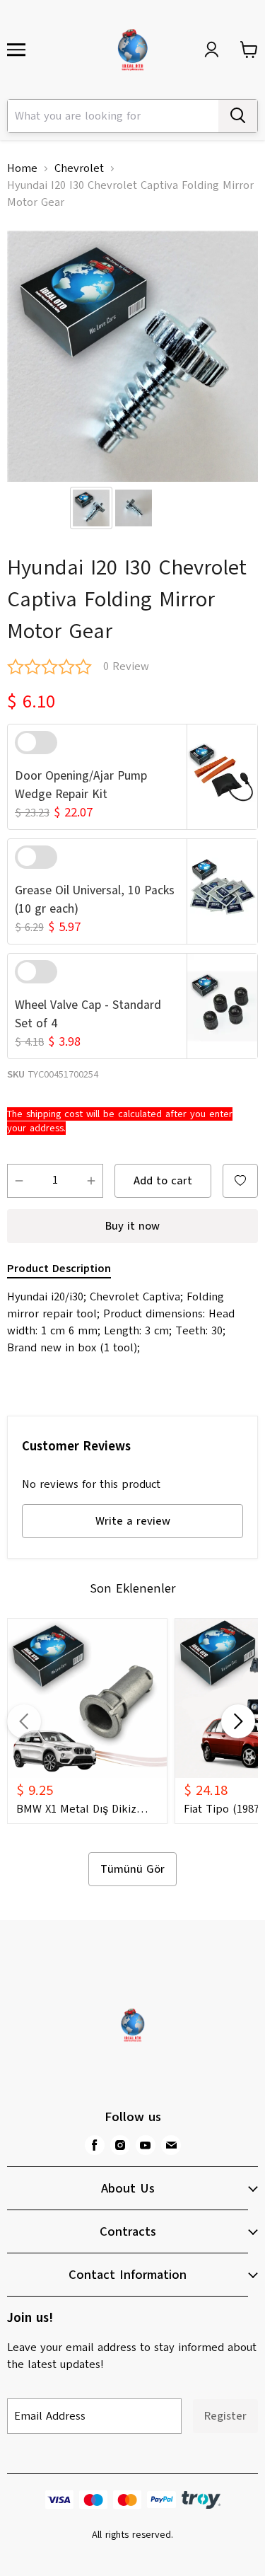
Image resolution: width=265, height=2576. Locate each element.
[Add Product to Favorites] (240, 1181)
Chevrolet (79, 168)
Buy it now (132, 1226)
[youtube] (146, 2145)
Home (22, 168)
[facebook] (95, 2145)
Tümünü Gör (132, 1869)
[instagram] (120, 2145)
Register (225, 2416)
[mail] (171, 2145)
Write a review (133, 1521)
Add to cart (163, 1181)
